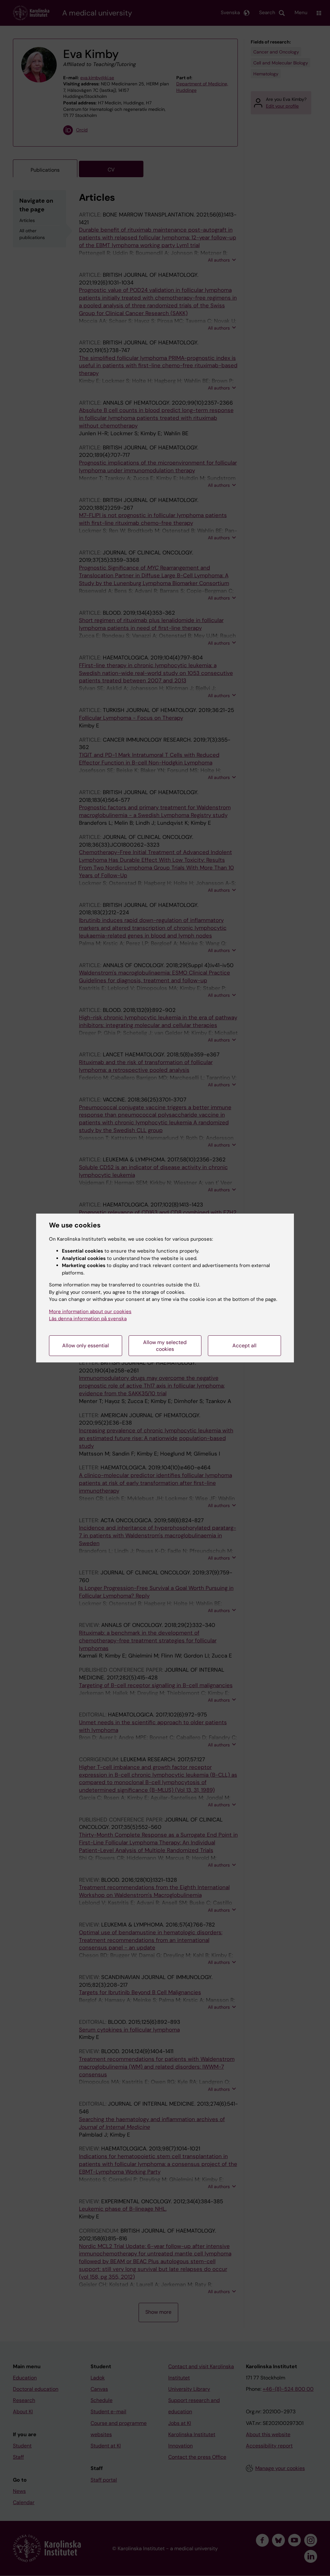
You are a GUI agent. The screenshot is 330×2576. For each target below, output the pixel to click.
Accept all (244, 1346)
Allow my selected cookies (165, 1346)
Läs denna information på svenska (88, 1319)
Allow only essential (86, 1346)
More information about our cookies (90, 1312)
